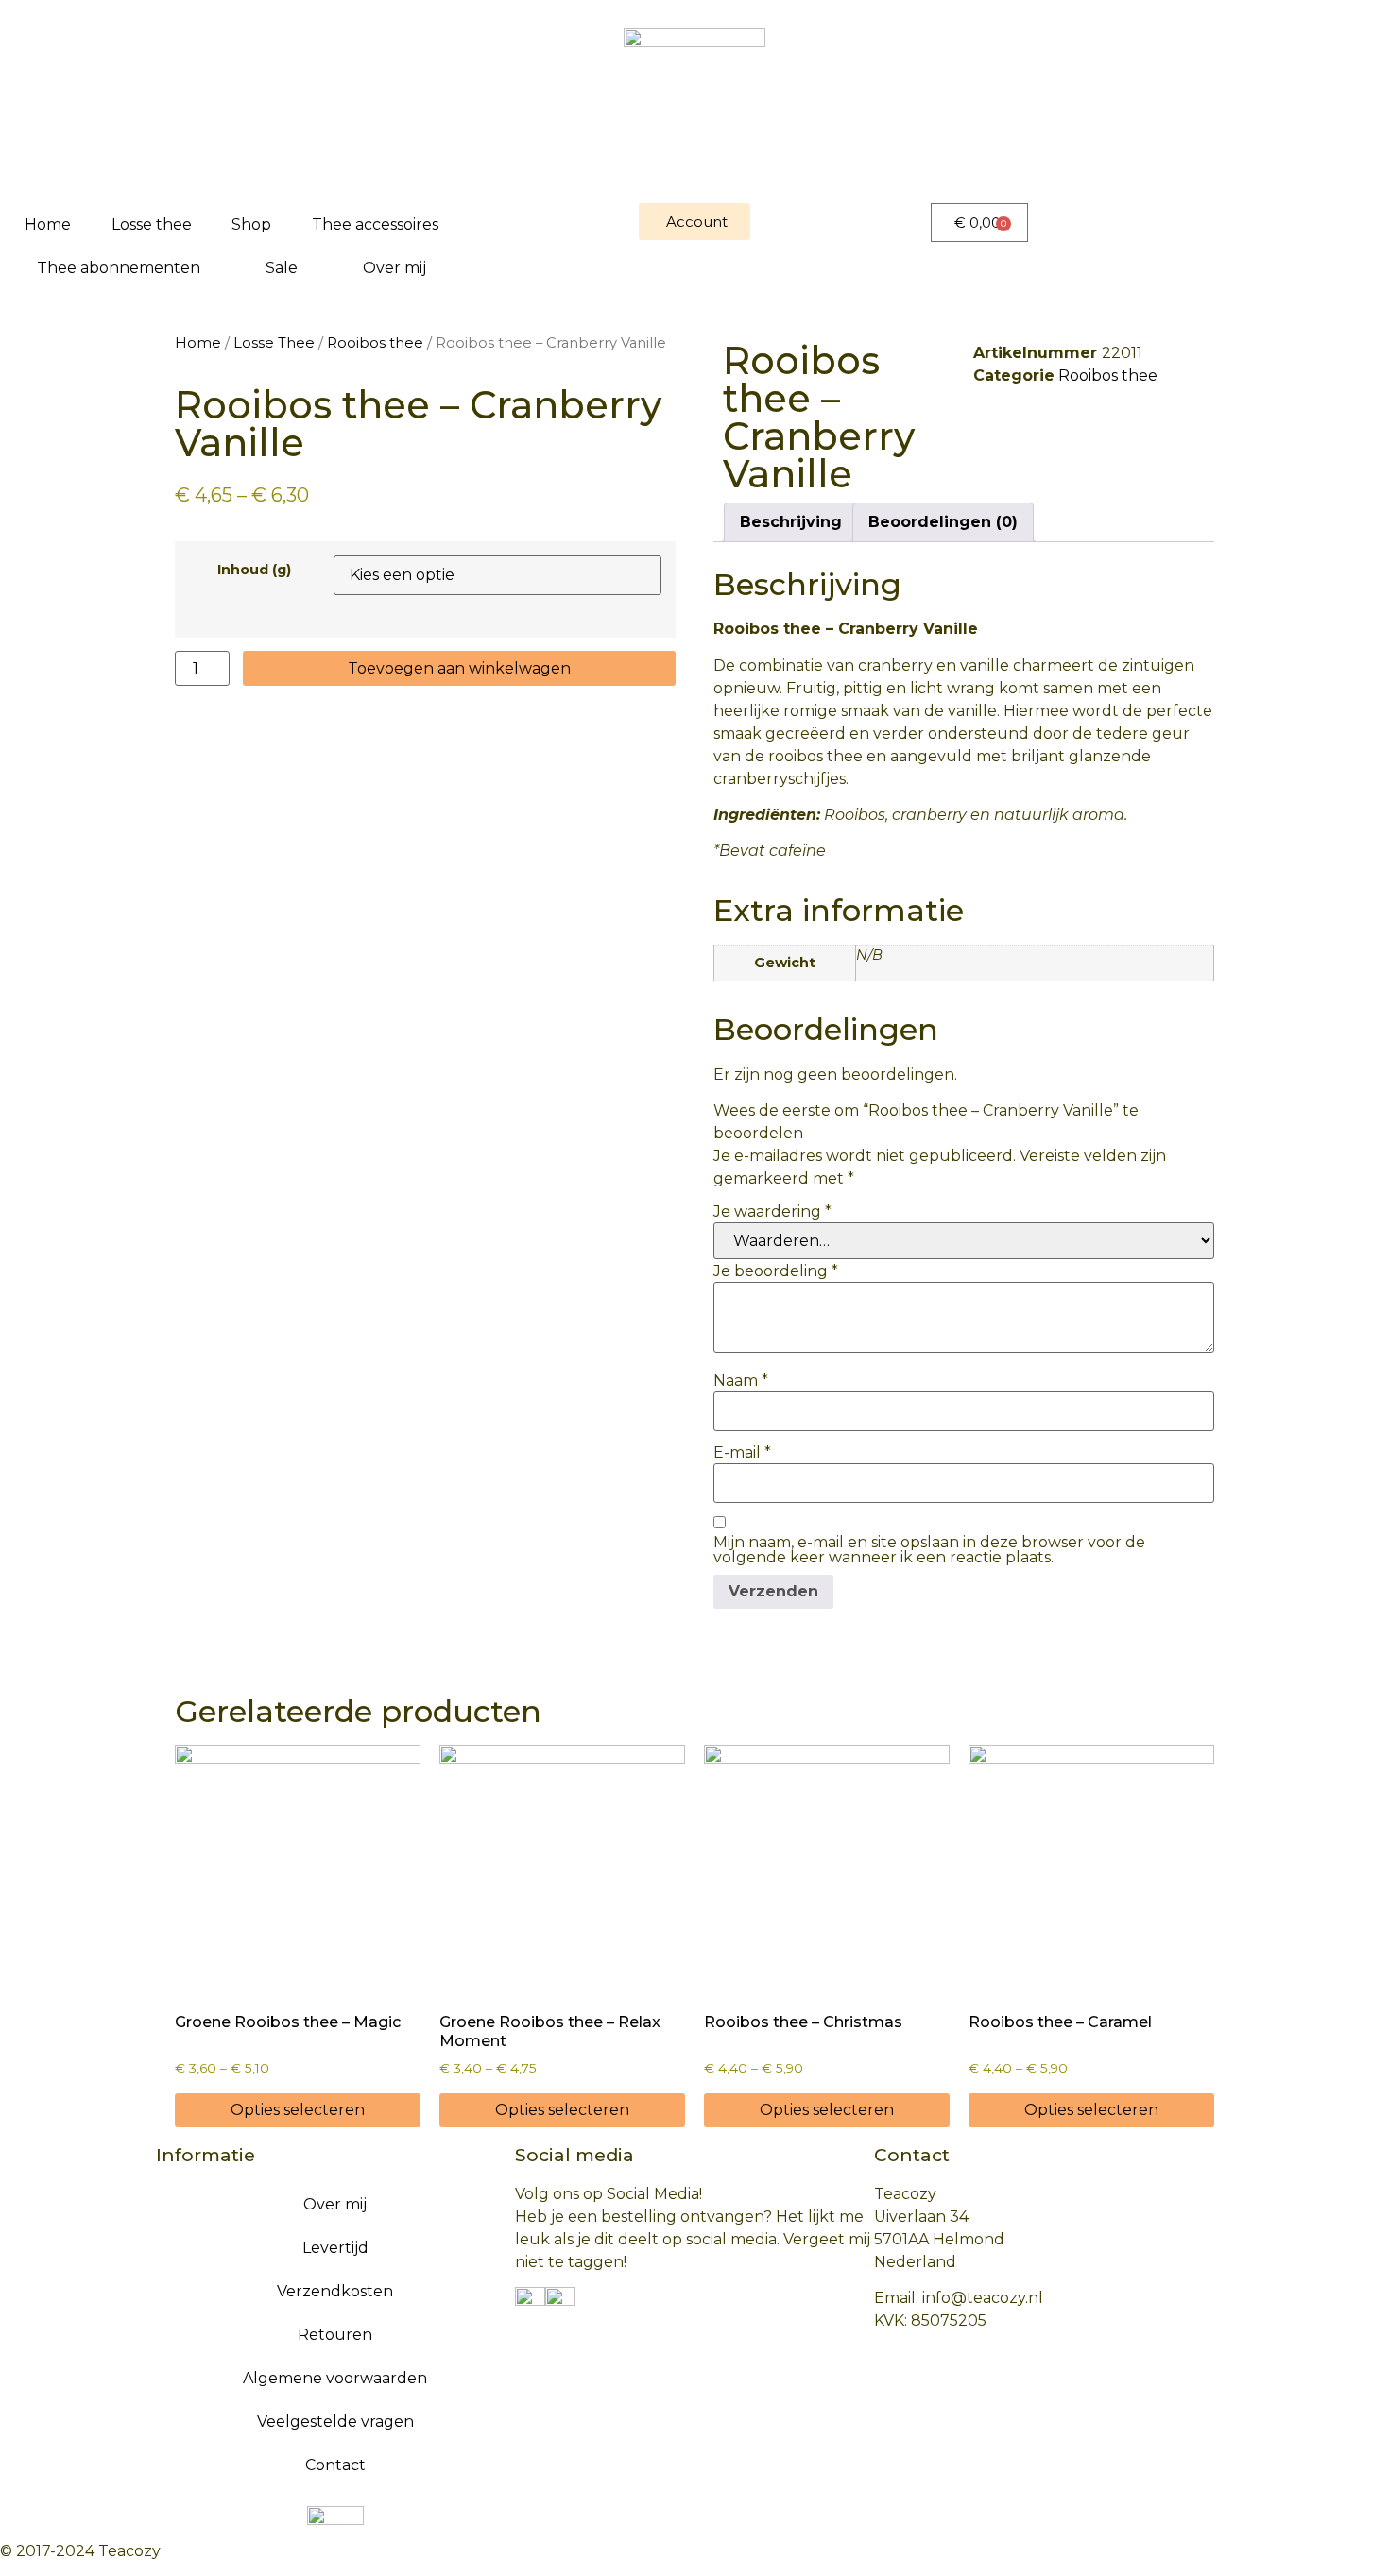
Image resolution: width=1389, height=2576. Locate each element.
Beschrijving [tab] (791, 522)
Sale (282, 268)
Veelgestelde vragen (335, 2422)
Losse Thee (274, 343)
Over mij (394, 268)
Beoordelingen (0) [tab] (943, 522)
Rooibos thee (375, 343)
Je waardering (772, 1212)
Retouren (335, 2335)
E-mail (742, 1453)
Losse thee (152, 224)
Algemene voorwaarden (335, 2378)
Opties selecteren (298, 2110)
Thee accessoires (375, 224)
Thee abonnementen (119, 268)
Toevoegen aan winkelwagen (459, 668)
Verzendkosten (335, 2291)
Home (48, 224)
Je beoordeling (776, 1271)
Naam (741, 1381)
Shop (251, 224)
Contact (335, 2465)
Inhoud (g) (254, 570)
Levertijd (335, 2248)
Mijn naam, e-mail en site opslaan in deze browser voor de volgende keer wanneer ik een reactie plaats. (929, 1550)
